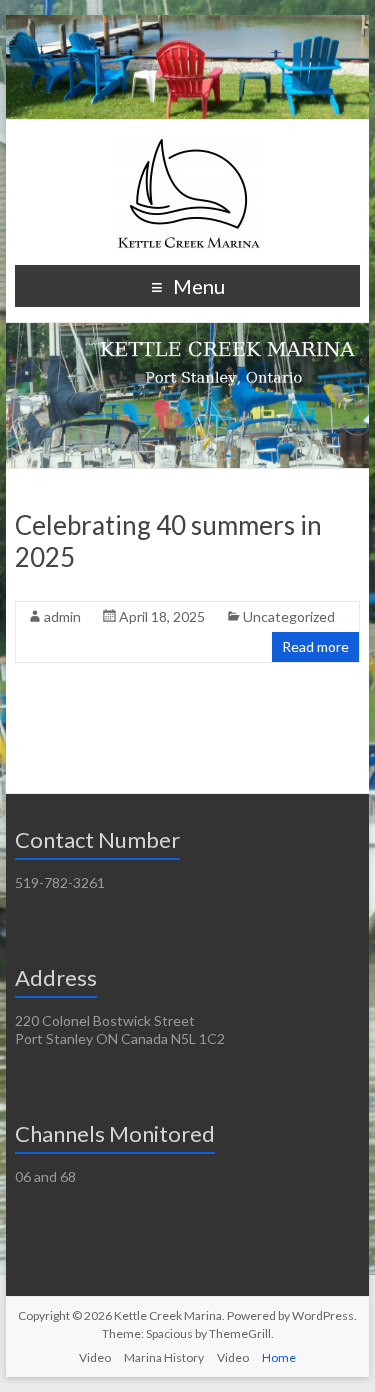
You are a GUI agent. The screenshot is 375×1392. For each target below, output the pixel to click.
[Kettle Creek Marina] (188, 144)
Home (279, 1357)
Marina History (164, 1357)
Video (95, 1357)
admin (62, 616)
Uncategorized (289, 616)
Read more (315, 646)
